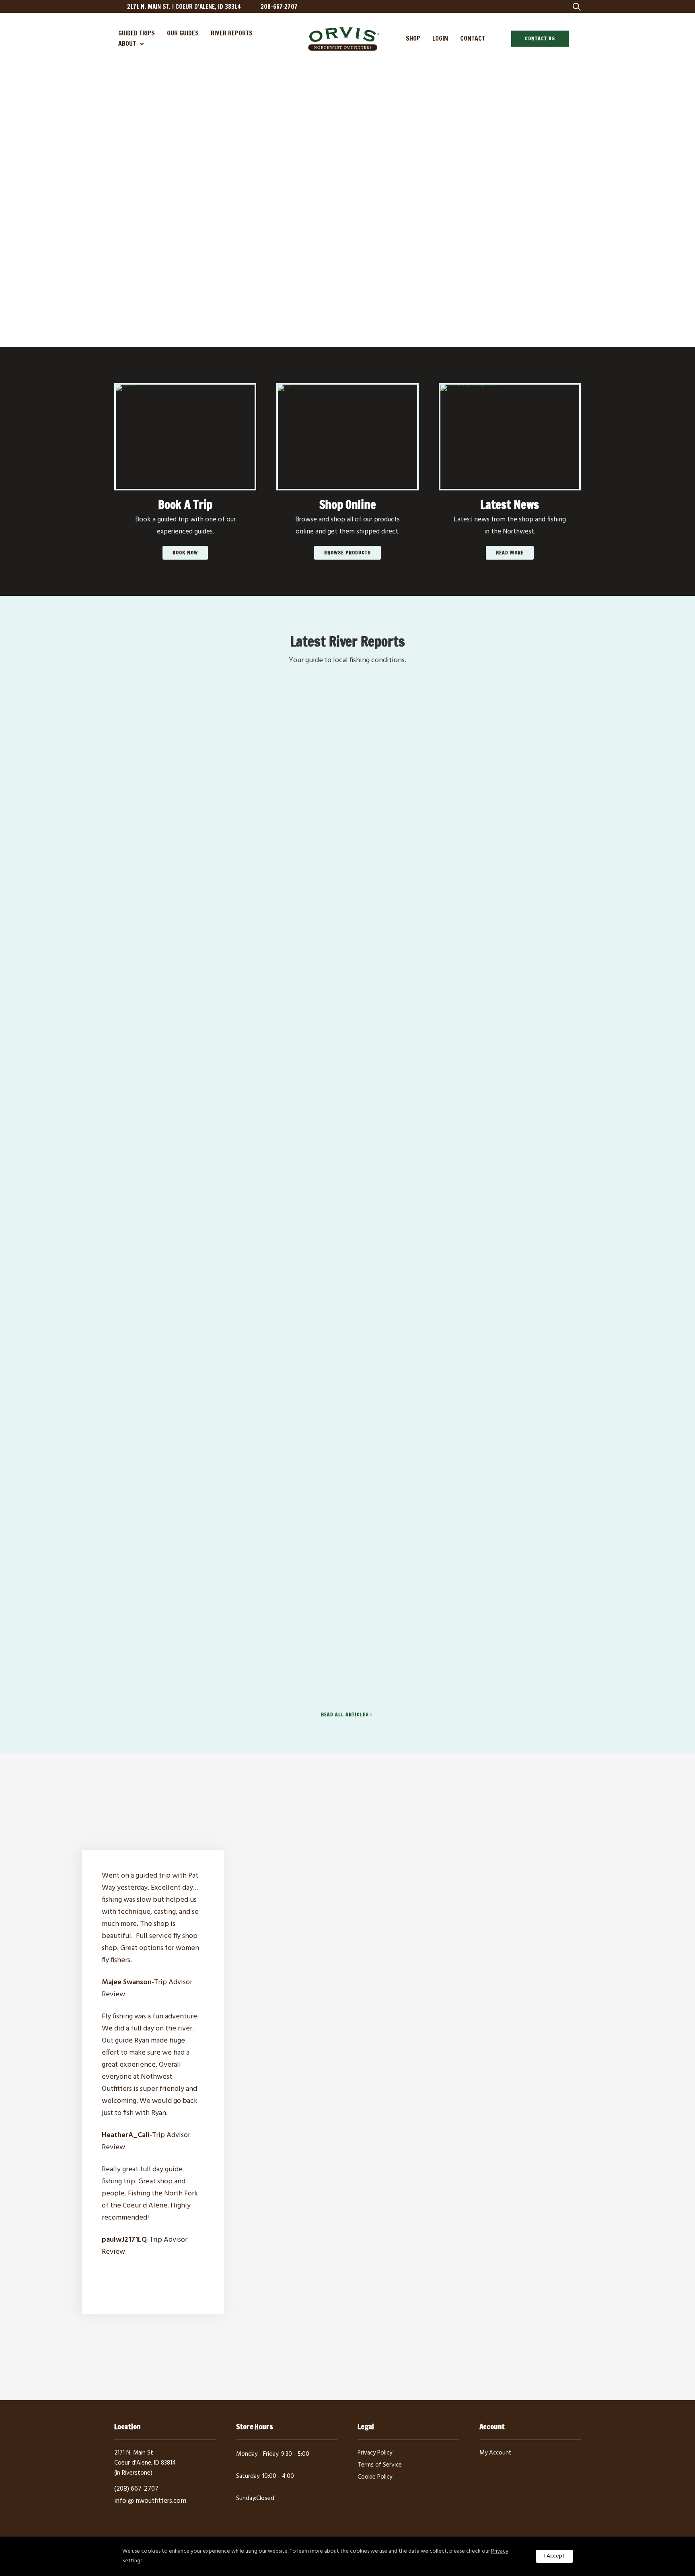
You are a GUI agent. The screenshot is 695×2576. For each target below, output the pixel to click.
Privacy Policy (375, 2453)
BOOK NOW (185, 553)
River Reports (232, 33)
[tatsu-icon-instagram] (521, 6)
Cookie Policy (375, 2477)
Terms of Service (380, 2465)
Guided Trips (137, 33)
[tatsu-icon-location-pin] (118, 6)
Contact (473, 38)
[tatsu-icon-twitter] (534, 6)
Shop (413, 38)
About (127, 43)
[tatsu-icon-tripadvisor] (547, 6)
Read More (510, 553)
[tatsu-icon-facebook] (508, 6)
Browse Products (347, 553)
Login (440, 38)
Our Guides (183, 33)
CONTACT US (540, 38)
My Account (496, 2453)
